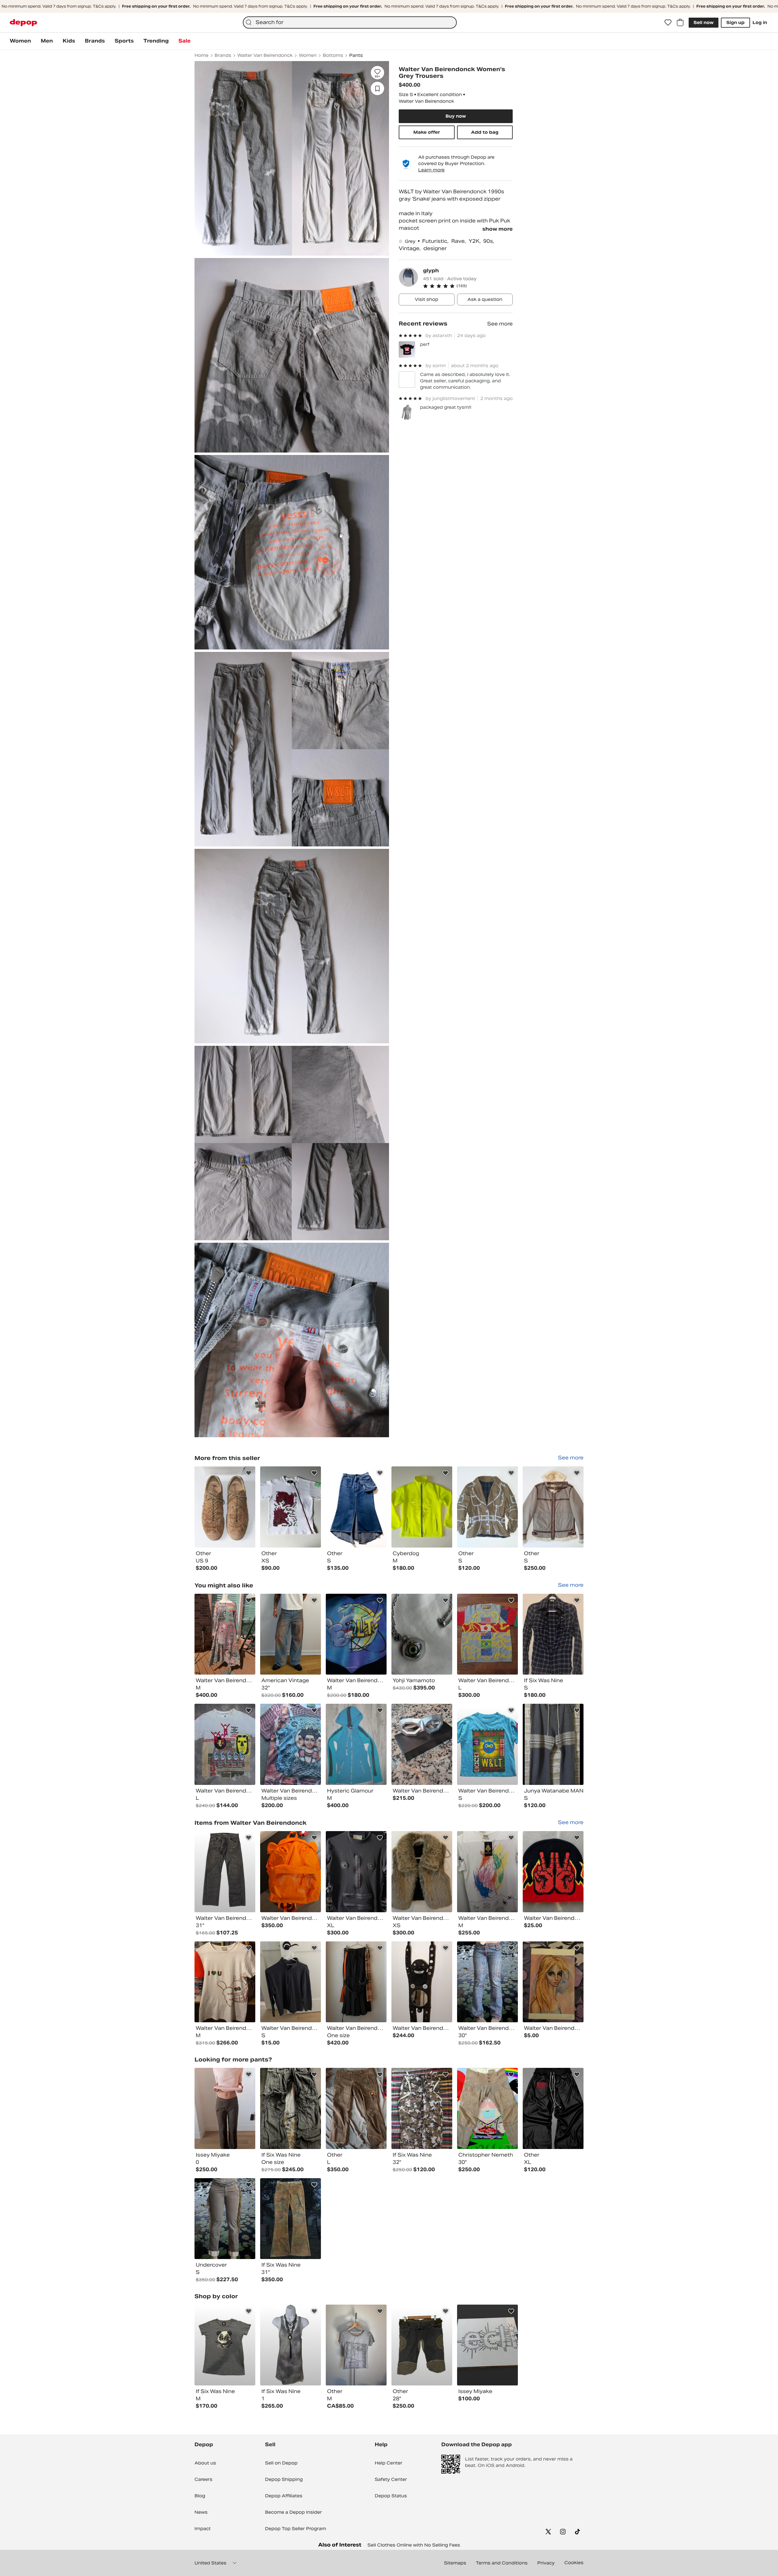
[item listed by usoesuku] (487, 1744)
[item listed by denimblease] (487, 1634)
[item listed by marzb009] (553, 1634)
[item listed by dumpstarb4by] (225, 1744)
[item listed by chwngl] (422, 2108)
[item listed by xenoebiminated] (291, 2108)
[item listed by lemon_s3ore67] (291, 1982)
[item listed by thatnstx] (487, 1872)
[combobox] (350, 22)
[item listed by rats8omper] (487, 2108)
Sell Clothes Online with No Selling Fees (414, 2545)
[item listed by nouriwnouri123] (422, 1634)
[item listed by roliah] (225, 1872)
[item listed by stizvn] (422, 2345)
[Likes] (668, 22)
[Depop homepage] (23, 23)
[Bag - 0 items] (680, 22)
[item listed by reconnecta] (291, 1744)
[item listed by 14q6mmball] (356, 1872)
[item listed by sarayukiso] (356, 1982)
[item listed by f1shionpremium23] (422, 1982)
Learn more (431, 170)
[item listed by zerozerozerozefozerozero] (553, 1872)
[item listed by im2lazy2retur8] (225, 2108)
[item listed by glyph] (225, 1507)
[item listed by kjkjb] (422, 1744)
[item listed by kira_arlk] (225, 2219)
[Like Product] (249, 1473)
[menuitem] (20, 41)
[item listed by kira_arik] (487, 1982)
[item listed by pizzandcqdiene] (356, 1744)
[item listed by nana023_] (553, 1744)
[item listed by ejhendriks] (422, 1872)
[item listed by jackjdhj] (225, 1982)
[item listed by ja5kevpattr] (291, 1634)
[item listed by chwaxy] (225, 2345)
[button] (468, 286)
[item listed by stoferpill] (553, 1982)
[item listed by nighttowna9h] (487, 2345)
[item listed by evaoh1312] (356, 2108)
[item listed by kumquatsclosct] (225, 1634)
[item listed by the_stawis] (356, 2345)
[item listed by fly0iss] (291, 2345)
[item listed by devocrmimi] (553, 2108)
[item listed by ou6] (291, 2219)
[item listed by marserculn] (291, 1872)
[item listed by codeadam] (356, 1634)
